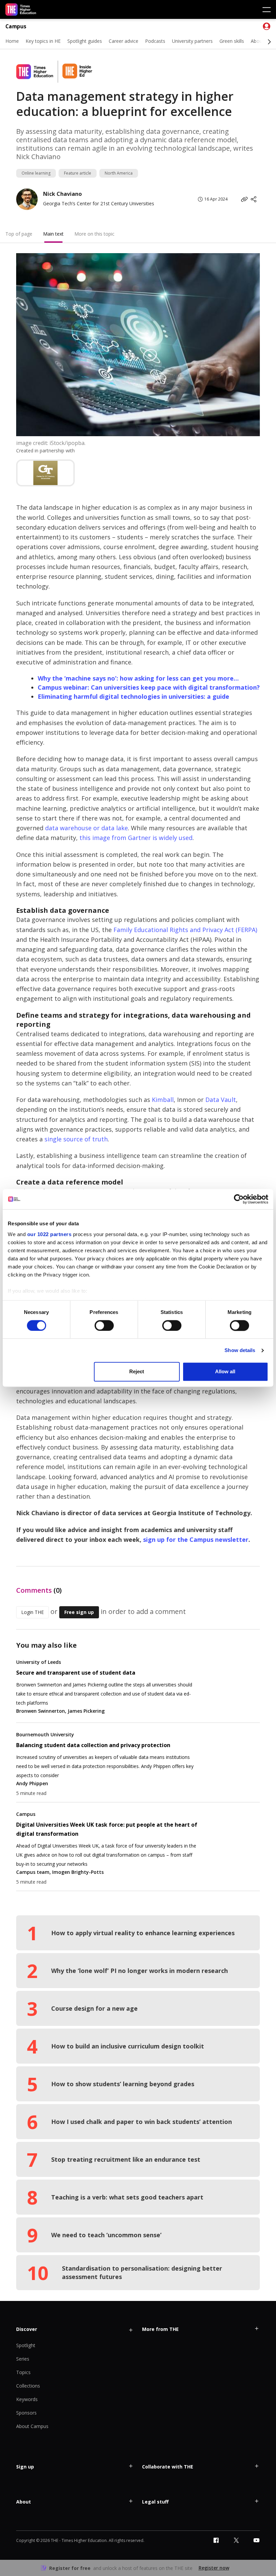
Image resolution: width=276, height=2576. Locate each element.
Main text (53, 234)
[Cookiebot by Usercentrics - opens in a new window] (239, 1199)
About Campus (32, 2426)
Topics (23, 2372)
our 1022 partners (49, 1234)
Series (23, 2359)
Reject (137, 1372)
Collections (28, 2386)
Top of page (19, 234)
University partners (192, 41)
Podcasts (155, 41)
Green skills (232, 41)
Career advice (124, 41)
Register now (214, 2568)
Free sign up (79, 1612)
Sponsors (26, 2413)
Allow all (225, 1372)
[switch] (104, 1325)
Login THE (32, 1612)
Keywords (27, 2399)
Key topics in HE (43, 41)
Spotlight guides (85, 41)
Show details (240, 1350)
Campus (16, 26)
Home (12, 41)
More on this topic (94, 234)
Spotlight (26, 2345)
